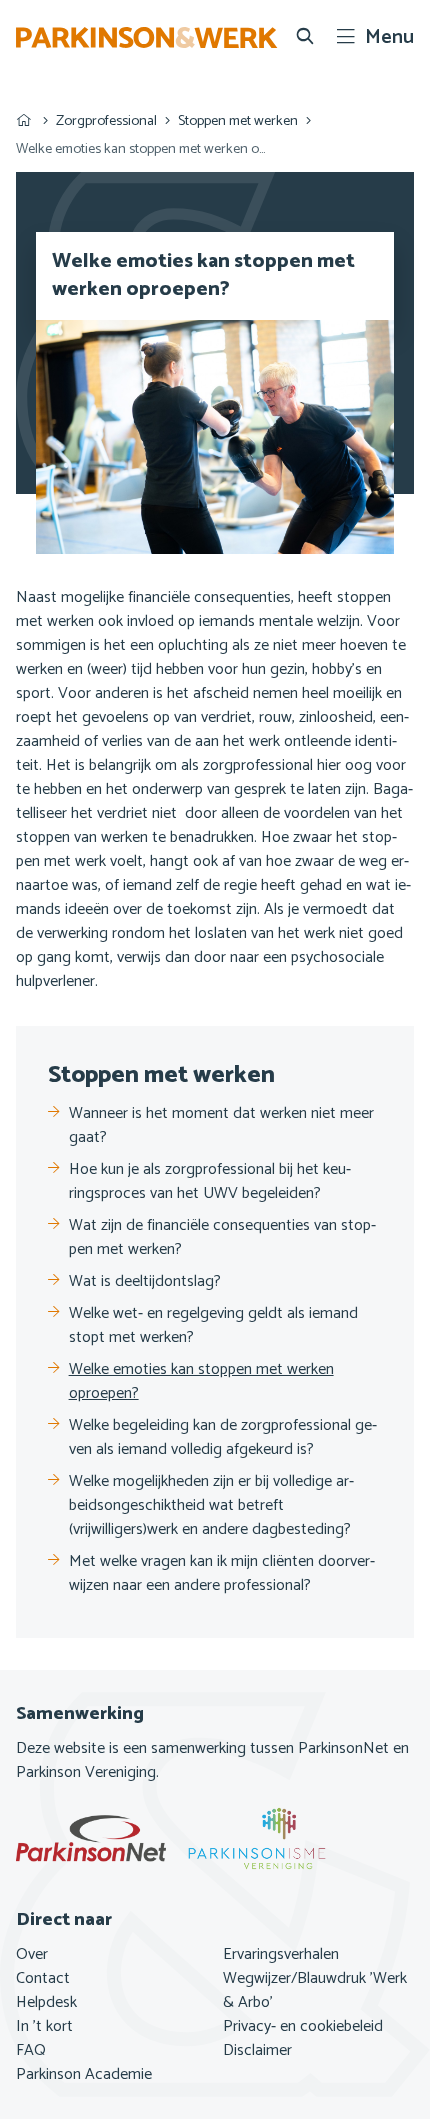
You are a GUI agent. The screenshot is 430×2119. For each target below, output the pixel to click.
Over (32, 1955)
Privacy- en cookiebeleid (303, 2027)
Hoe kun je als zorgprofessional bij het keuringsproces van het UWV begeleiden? (210, 1182)
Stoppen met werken (238, 121)
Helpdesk (46, 2003)
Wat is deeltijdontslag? (145, 1282)
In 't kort (44, 2027)
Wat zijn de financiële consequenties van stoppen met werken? (222, 1238)
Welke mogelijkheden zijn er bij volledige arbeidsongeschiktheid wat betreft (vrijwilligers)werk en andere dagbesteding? (211, 1506)
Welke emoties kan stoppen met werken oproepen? (201, 1382)
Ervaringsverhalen (281, 1955)
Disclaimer (257, 2051)
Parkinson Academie (84, 2075)
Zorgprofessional (106, 121)
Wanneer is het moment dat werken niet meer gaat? (221, 1126)
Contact (43, 1979)
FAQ (31, 2051)
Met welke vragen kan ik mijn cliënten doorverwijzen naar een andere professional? (222, 1574)
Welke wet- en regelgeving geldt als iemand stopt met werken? (213, 1326)
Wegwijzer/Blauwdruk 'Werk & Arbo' (315, 1991)
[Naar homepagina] (147, 37)
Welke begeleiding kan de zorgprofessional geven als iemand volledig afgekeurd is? (223, 1438)
